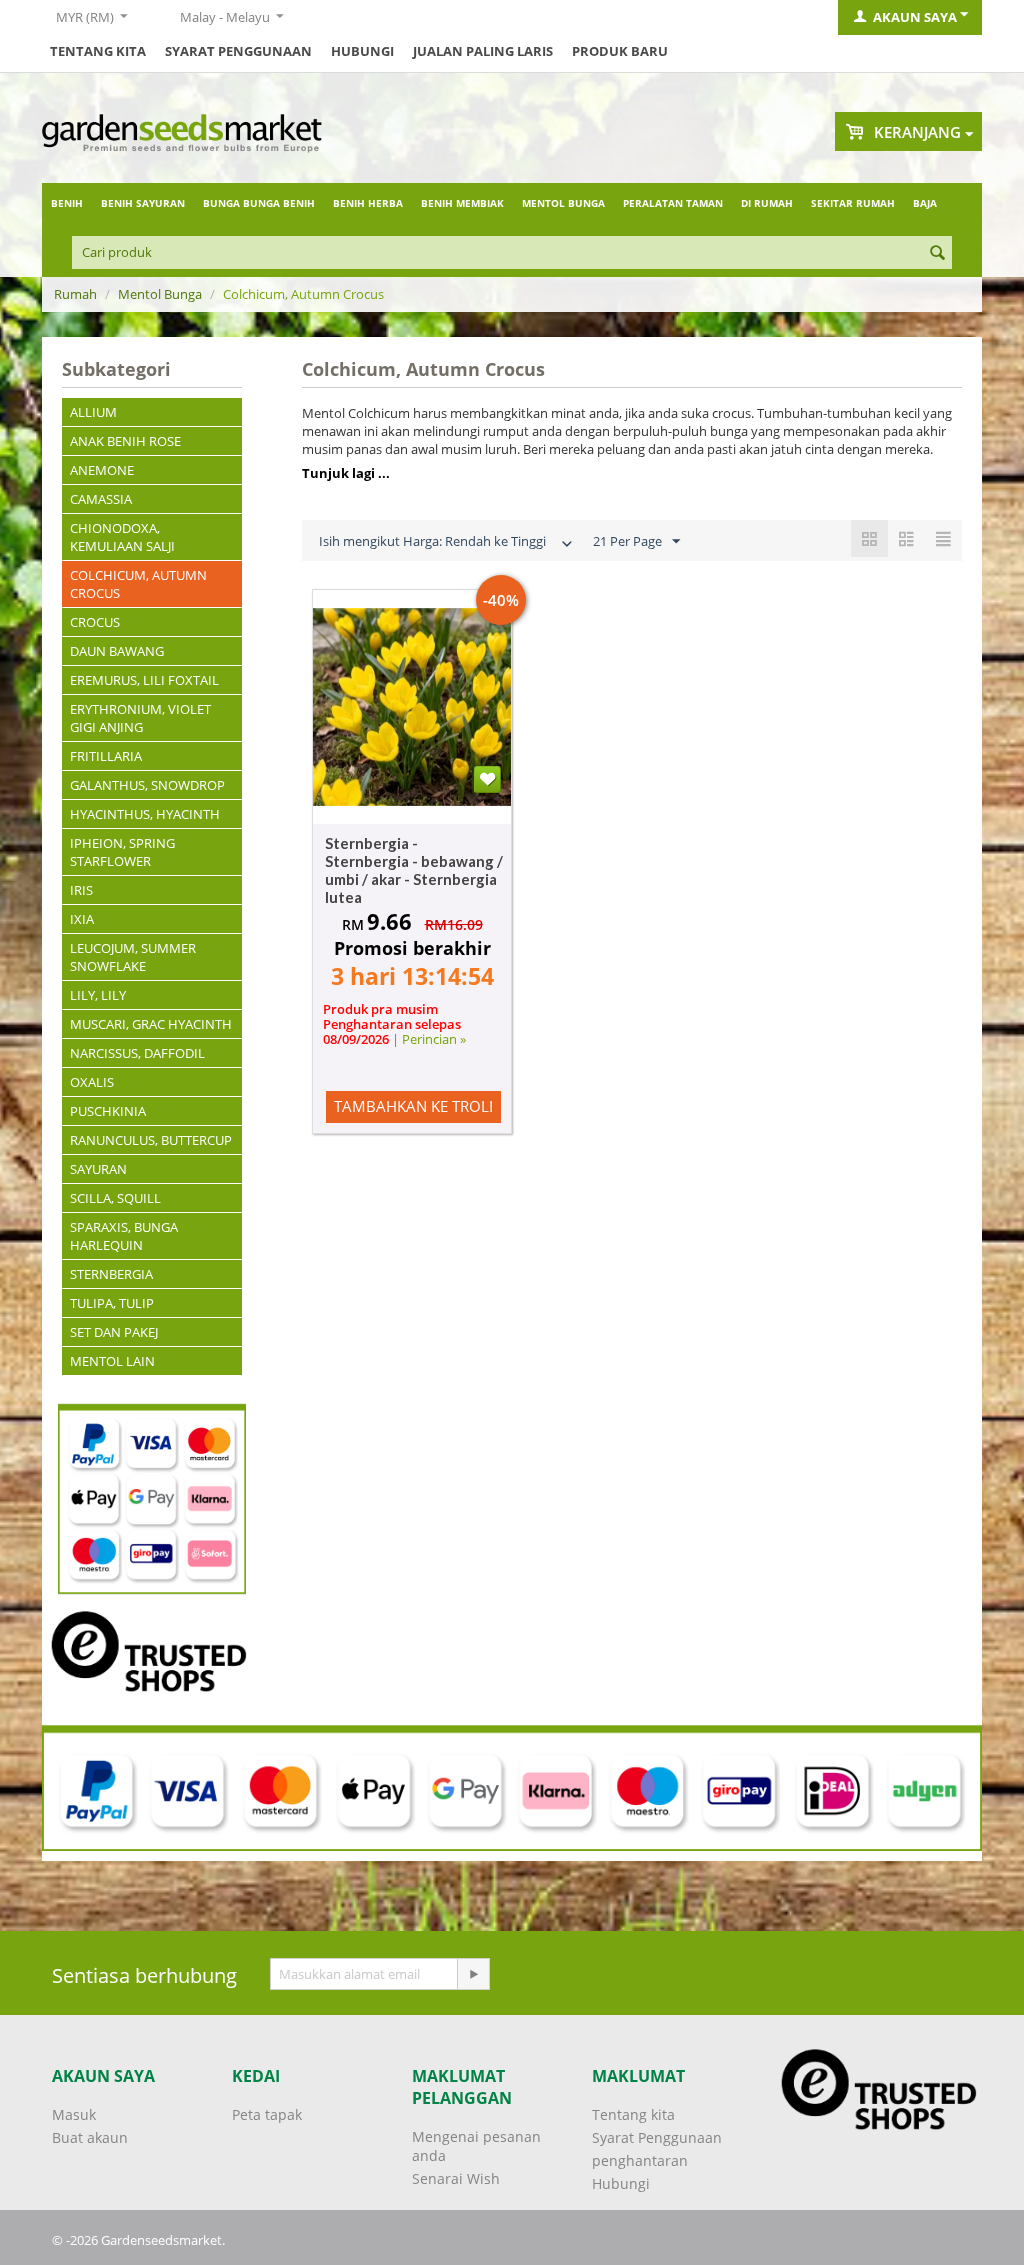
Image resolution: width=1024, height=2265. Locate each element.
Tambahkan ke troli (413, 1106)
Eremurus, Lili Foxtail (144, 680)
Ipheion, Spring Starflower (122, 852)
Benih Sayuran (143, 203)
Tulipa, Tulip (112, 1303)
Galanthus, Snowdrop (147, 785)
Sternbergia (111, 1274)
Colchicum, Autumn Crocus (138, 584)
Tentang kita (98, 51)
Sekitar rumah (853, 203)
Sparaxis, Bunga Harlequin (124, 1236)
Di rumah (767, 203)
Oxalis (92, 1082)
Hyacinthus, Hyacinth (145, 814)
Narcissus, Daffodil (137, 1053)
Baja (925, 203)
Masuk (74, 2114)
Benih (67, 203)
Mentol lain (112, 1361)
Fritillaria (106, 756)
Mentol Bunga (563, 203)
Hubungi (362, 51)
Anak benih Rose (125, 441)
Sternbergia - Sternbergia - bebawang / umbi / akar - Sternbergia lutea (414, 870)
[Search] (937, 254)
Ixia (82, 919)
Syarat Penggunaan (238, 51)
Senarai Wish (456, 2178)
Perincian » (434, 1039)
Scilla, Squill (115, 1198)
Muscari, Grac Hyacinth (151, 1024)
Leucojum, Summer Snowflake (133, 957)
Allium (93, 412)
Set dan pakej (114, 1332)
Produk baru (620, 51)
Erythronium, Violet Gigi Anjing (140, 718)
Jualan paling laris (483, 51)
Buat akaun (90, 2137)
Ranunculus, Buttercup (151, 1140)
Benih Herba (368, 203)
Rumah (75, 294)
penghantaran (640, 2160)
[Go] (473, 1974)
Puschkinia (108, 1111)
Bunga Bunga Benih (259, 203)
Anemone (102, 470)
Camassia (101, 499)
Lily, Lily (98, 995)
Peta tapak (267, 2114)
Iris (81, 890)
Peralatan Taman (673, 203)
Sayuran (98, 1169)
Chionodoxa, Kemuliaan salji (122, 537)
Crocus (95, 622)
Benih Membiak (462, 203)
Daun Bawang (117, 651)
